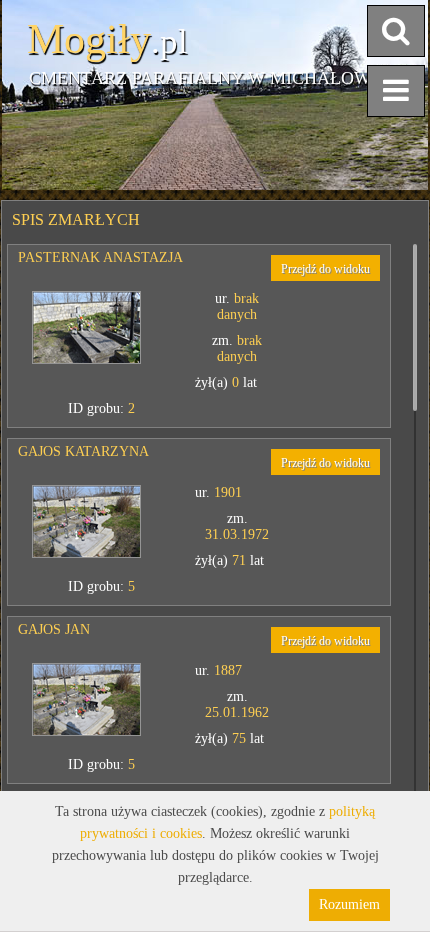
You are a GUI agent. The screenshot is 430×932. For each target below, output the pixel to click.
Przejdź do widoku (325, 269)
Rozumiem (349, 904)
